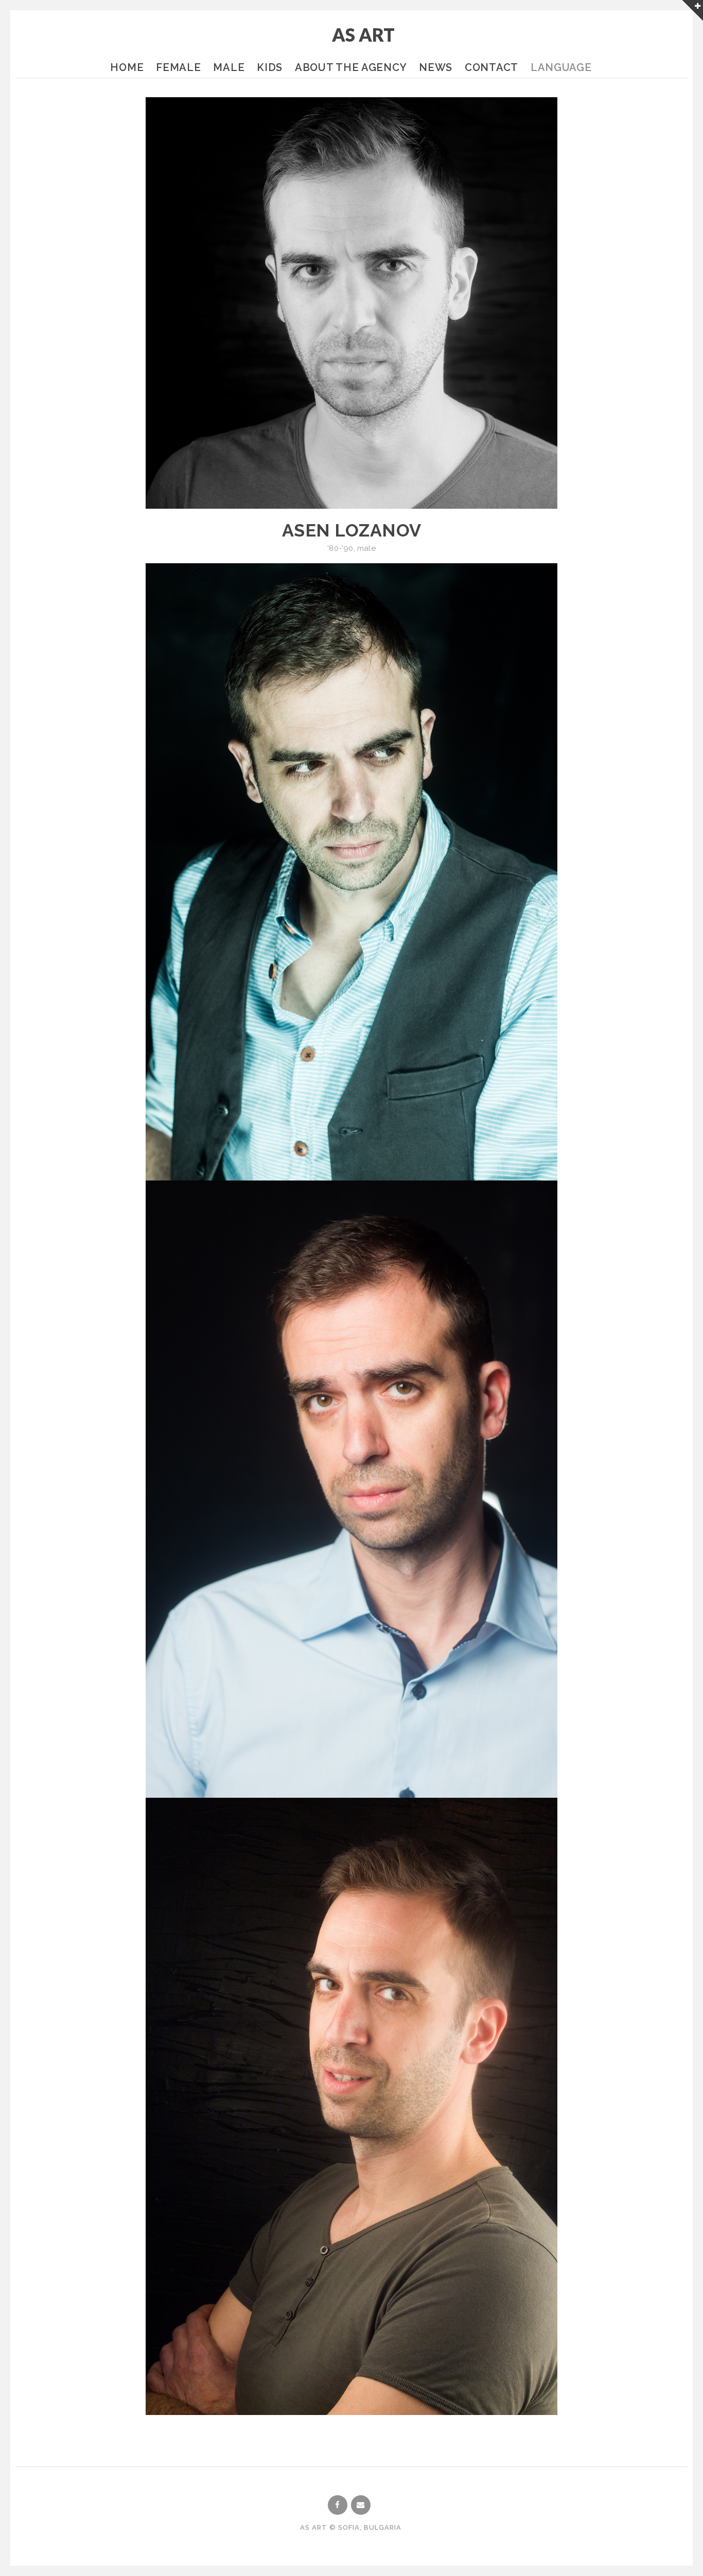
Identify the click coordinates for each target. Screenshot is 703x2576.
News (436, 67)
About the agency (351, 67)
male (366, 548)
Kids (270, 67)
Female (178, 67)
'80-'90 (340, 548)
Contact (491, 67)
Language (561, 67)
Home (127, 67)
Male (229, 67)
